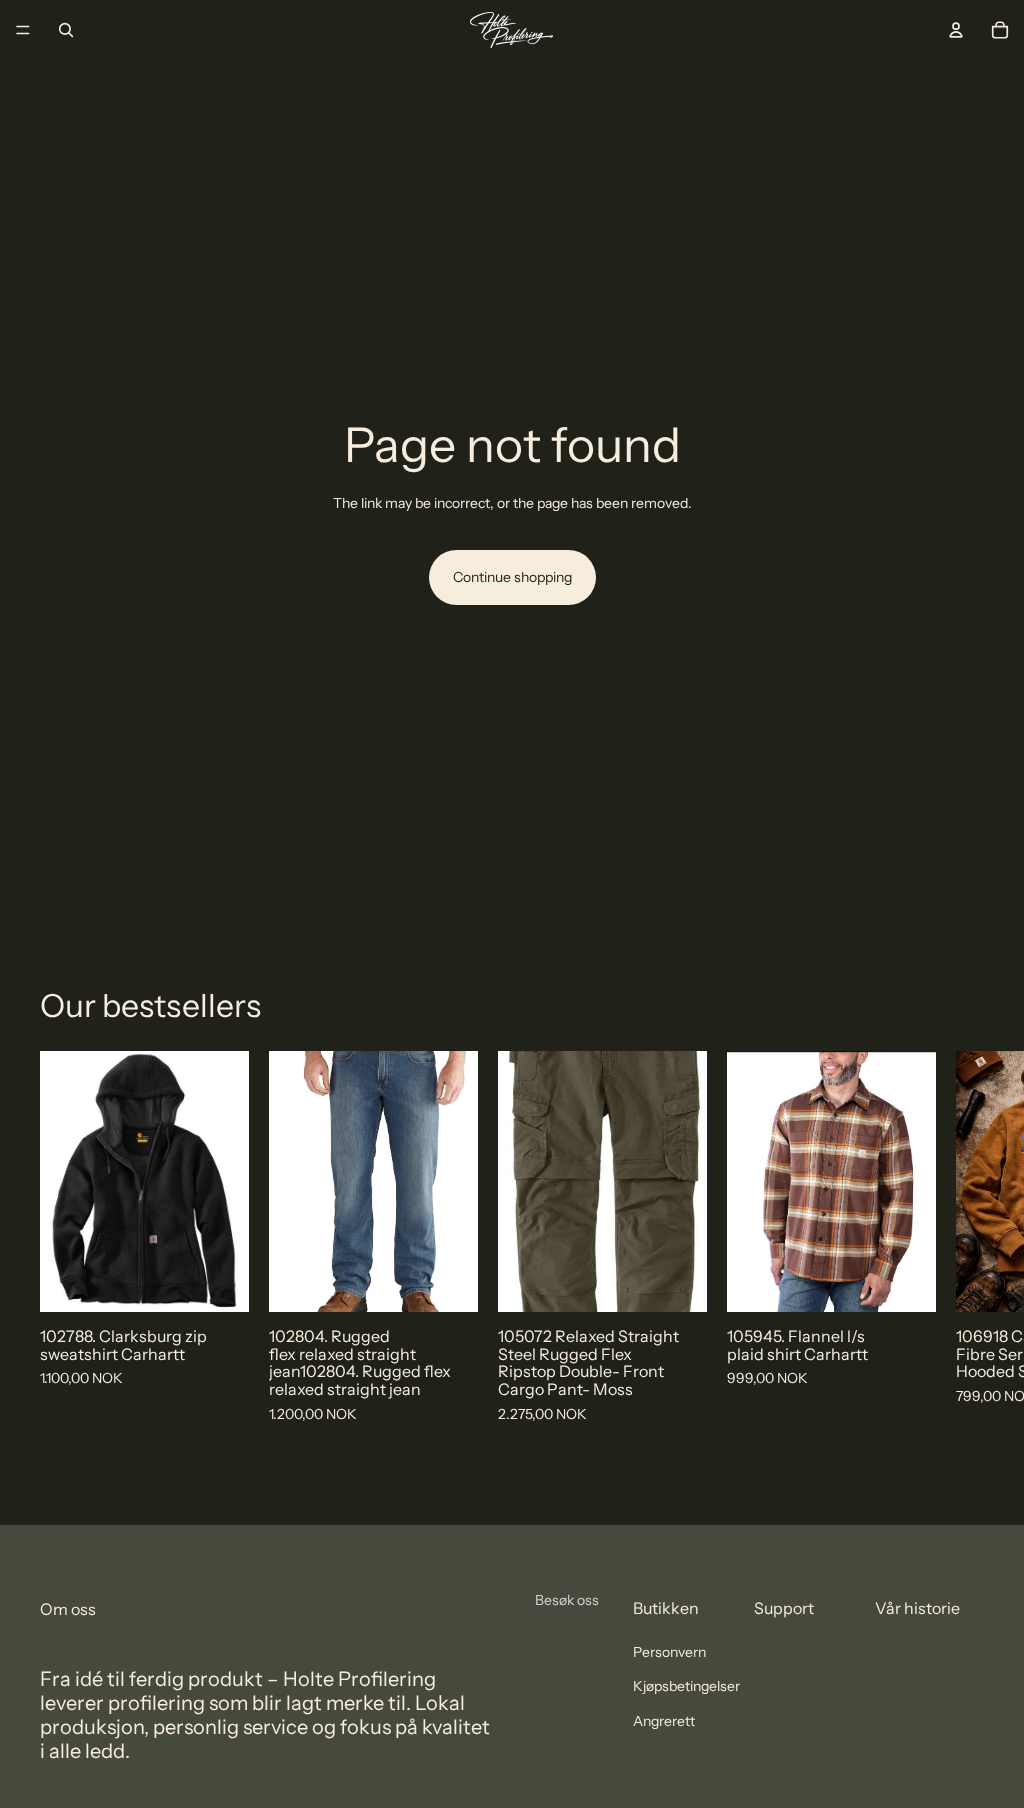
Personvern (669, 1652)
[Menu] (23, 30)
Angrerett (664, 1721)
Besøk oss (567, 1600)
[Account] (956, 30)
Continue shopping (512, 577)
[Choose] (218, 1282)
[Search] (66, 30)
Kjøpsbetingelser (686, 1687)
